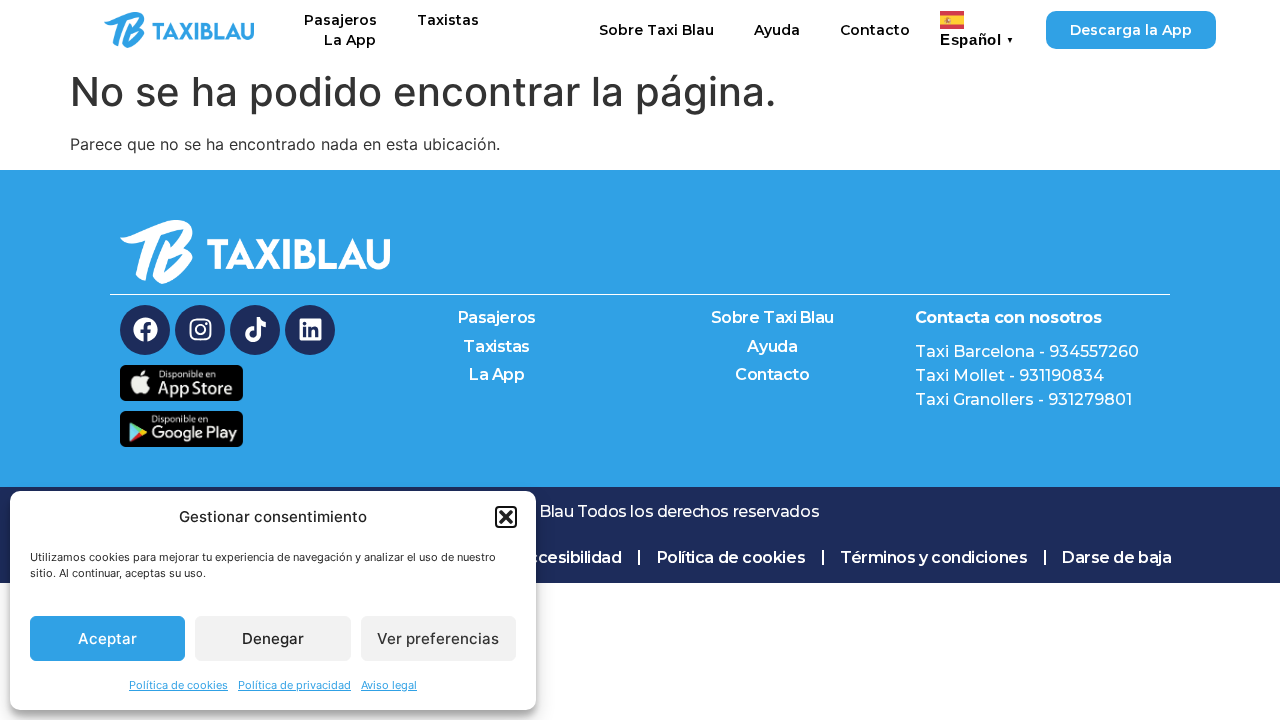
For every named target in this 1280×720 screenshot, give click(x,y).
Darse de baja (1116, 557)
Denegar (273, 638)
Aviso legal (389, 685)
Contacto (875, 30)
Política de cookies (178, 685)
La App (350, 40)
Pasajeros (340, 20)
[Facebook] (145, 330)
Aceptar (107, 638)
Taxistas (448, 20)
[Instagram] (200, 330)
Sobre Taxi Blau (656, 30)
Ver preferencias (438, 638)
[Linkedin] (310, 330)
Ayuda (777, 30)
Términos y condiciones (933, 557)
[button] (506, 517)
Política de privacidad (294, 685)
